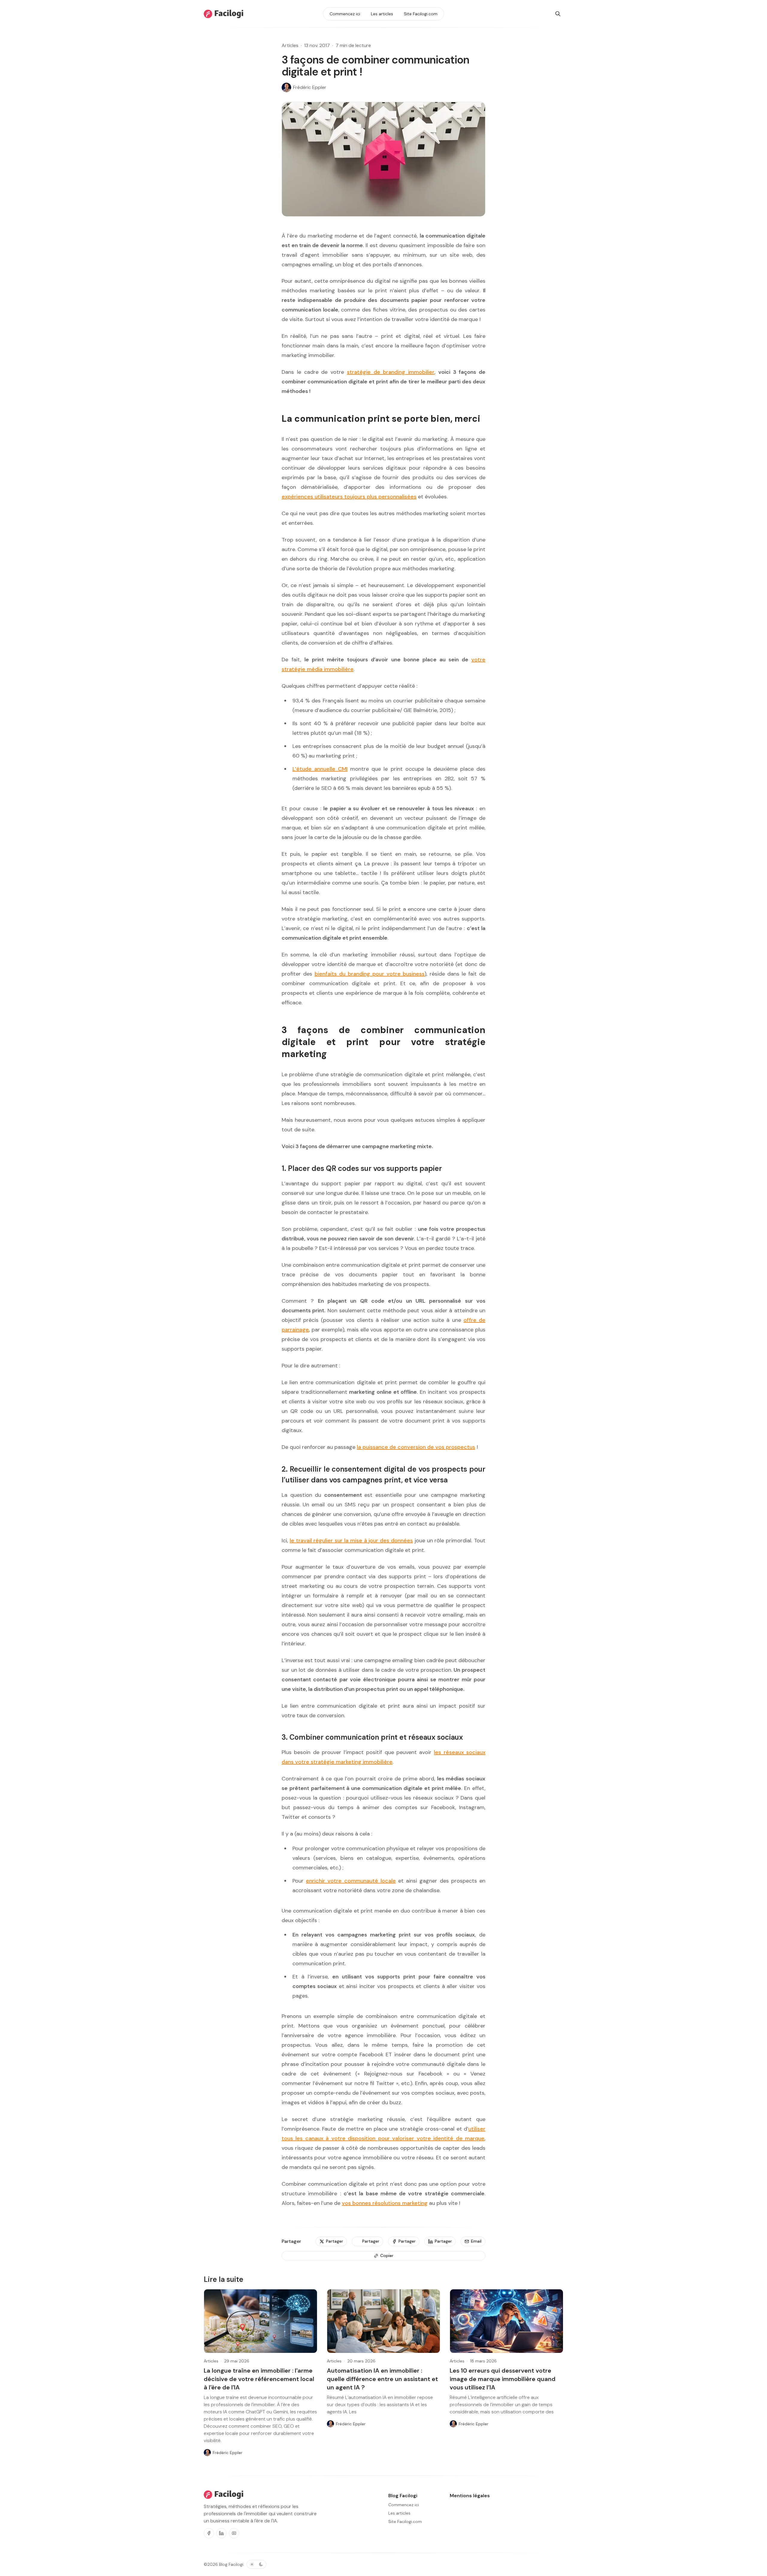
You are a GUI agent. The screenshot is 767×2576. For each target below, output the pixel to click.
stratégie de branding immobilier (391, 372)
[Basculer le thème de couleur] (256, 2564)
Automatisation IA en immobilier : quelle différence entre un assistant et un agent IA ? (382, 2379)
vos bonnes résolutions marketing (385, 2203)
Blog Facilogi (231, 2564)
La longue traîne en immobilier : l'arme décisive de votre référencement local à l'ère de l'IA (259, 2379)
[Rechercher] (558, 14)
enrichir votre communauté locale (351, 1881)
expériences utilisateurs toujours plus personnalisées (349, 497)
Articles (290, 45)
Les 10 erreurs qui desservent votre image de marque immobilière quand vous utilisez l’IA (503, 2379)
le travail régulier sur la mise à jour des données (351, 1541)
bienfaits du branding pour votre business (370, 974)
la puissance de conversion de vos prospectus (416, 1447)
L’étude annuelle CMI (320, 769)
